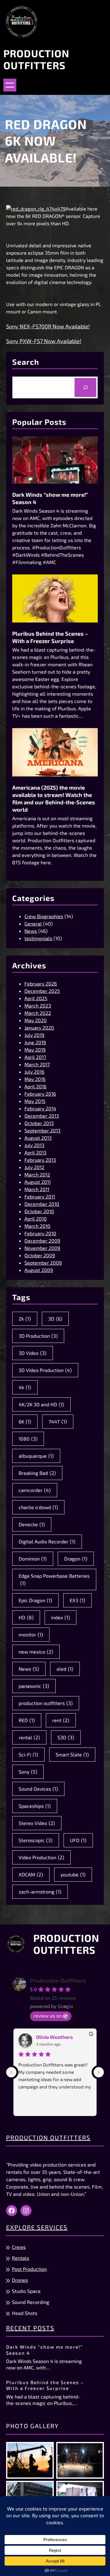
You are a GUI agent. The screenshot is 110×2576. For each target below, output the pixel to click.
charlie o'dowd (38, 1507)
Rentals (20, 2258)
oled (65, 1669)
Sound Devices (38, 1789)
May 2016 (35, 1079)
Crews (19, 2247)
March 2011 (37, 1189)
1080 (28, 1439)
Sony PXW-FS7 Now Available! (44, 341)
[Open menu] (10, 85)
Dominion (33, 1559)
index (61, 1617)
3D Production (38, 1336)
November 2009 (42, 1248)
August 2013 (38, 1138)
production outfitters (46, 1703)
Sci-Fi (28, 1754)
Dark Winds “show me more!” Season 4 (50, 498)
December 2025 (42, 991)
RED (27, 1720)
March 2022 (38, 1013)
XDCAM (31, 1874)
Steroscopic (36, 1840)
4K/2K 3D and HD (41, 1404)
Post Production (29, 2269)
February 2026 (41, 983)
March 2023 (38, 1006)
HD (26, 1617)
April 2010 (36, 1219)
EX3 (77, 1600)
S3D (66, 1737)
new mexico (36, 1652)
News (31, 931)
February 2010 (40, 1233)
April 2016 (35, 1086)
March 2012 (37, 1174)
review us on (48, 2015)
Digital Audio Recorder (47, 1541)
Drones (20, 2280)
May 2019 (35, 1050)
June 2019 (35, 1042)
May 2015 (35, 1101)
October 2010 (39, 1211)
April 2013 (35, 1152)
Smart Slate (72, 1754)
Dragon (76, 1559)
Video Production (41, 1857)
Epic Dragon (35, 1600)
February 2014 (40, 1108)
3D (55, 1319)
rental (29, 1737)
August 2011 (38, 1182)
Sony (28, 1772)
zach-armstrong (40, 1892)
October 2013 (39, 1123)
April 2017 (35, 1057)
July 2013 (34, 1145)
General (33, 923)
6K (25, 1421)
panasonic (34, 1686)
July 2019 (34, 1035)
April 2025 (36, 998)
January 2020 (39, 1028)
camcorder (35, 1490)
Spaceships (35, 1806)
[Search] (85, 387)
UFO (78, 1840)
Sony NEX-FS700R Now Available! (48, 326)
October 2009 (40, 1255)
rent (61, 1720)
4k (25, 1387)
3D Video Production (45, 1370)
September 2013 (42, 1130)
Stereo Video (37, 1823)
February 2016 (40, 1094)
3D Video (33, 1353)
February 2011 (40, 1196)
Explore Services (37, 2227)
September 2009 (43, 1263)
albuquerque (36, 1456)
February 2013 (40, 1160)
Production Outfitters (36, 59)
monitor (31, 1634)
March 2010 (37, 1226)
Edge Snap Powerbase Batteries (54, 1579)
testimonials (38, 938)
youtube (73, 1874)
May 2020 (36, 1020)
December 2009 (42, 1241)
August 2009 (39, 1270)
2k (25, 1319)
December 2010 (42, 1204)
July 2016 (34, 1072)
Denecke (32, 1524)
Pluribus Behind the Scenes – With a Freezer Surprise (50, 637)
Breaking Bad (37, 1473)
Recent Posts (30, 2328)
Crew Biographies (44, 916)
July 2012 (34, 1167)
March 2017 (37, 1064)
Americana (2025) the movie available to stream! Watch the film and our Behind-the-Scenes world (54, 798)
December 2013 (42, 1116)
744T (58, 1421)
